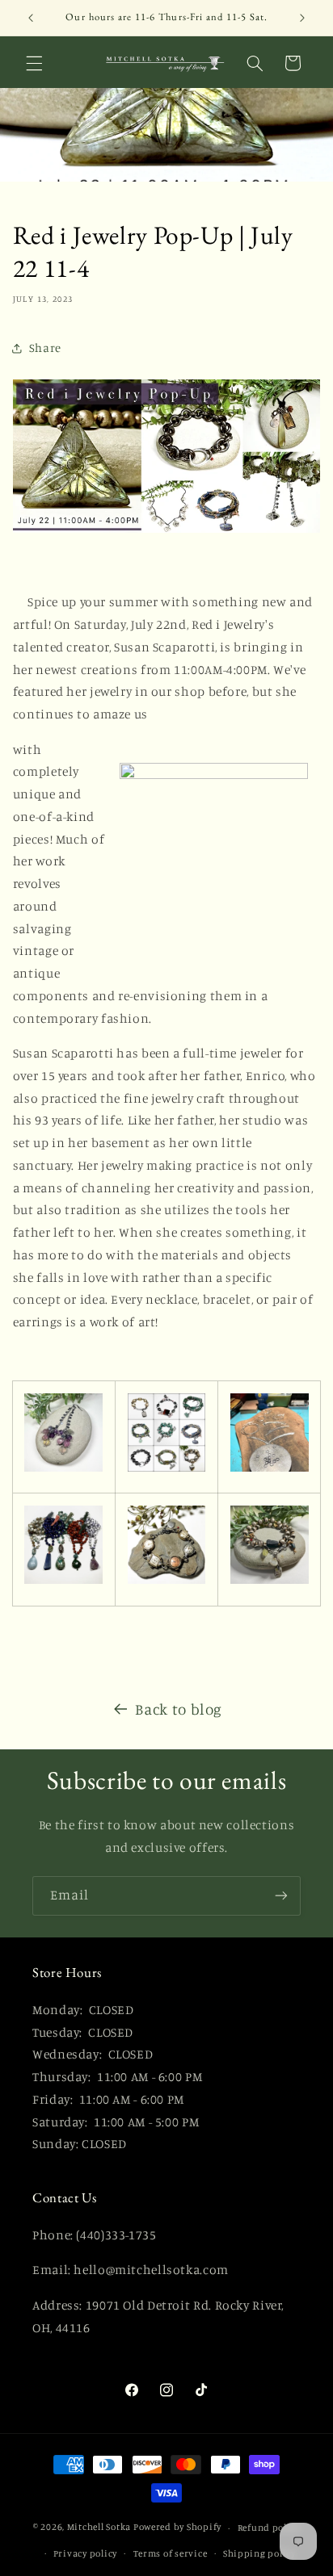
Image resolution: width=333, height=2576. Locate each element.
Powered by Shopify (177, 2528)
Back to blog (179, 1709)
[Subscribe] (281, 1896)
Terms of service (171, 2553)
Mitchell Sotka (99, 2528)
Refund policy (269, 2528)
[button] (34, 63)
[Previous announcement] (31, 18)
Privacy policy (85, 2553)
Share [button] (45, 348)
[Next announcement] (302, 18)
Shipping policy (259, 2553)
